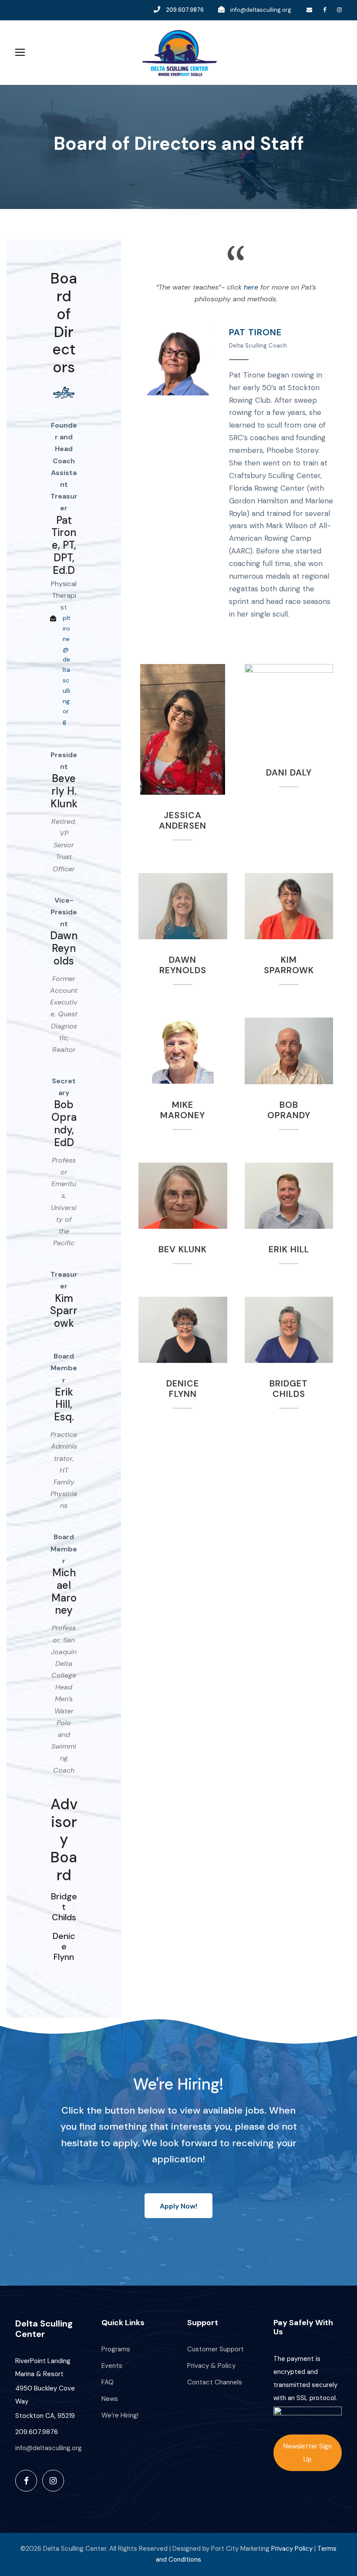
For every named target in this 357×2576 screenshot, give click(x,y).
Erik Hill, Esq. (64, 1404)
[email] (309, 10)
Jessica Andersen (183, 820)
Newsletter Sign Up (308, 2453)
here (251, 287)
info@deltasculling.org (261, 10)
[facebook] (325, 10)
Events (112, 2366)
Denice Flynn (64, 1946)
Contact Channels (215, 2382)
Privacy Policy (292, 2549)
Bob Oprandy (289, 1051)
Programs (116, 2349)
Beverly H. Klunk (64, 791)
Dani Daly (289, 708)
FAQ (108, 2382)
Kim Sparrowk (64, 1311)
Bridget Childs (64, 1907)
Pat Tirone (174, 361)
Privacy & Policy (211, 2366)
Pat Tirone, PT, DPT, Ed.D (64, 545)
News (110, 2399)
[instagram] (339, 10)
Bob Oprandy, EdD (64, 1123)
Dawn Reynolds (64, 948)
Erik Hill (289, 1196)
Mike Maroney (183, 1051)
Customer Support (216, 2349)
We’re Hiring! (120, 2415)
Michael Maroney (64, 1591)
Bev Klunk (183, 1196)
